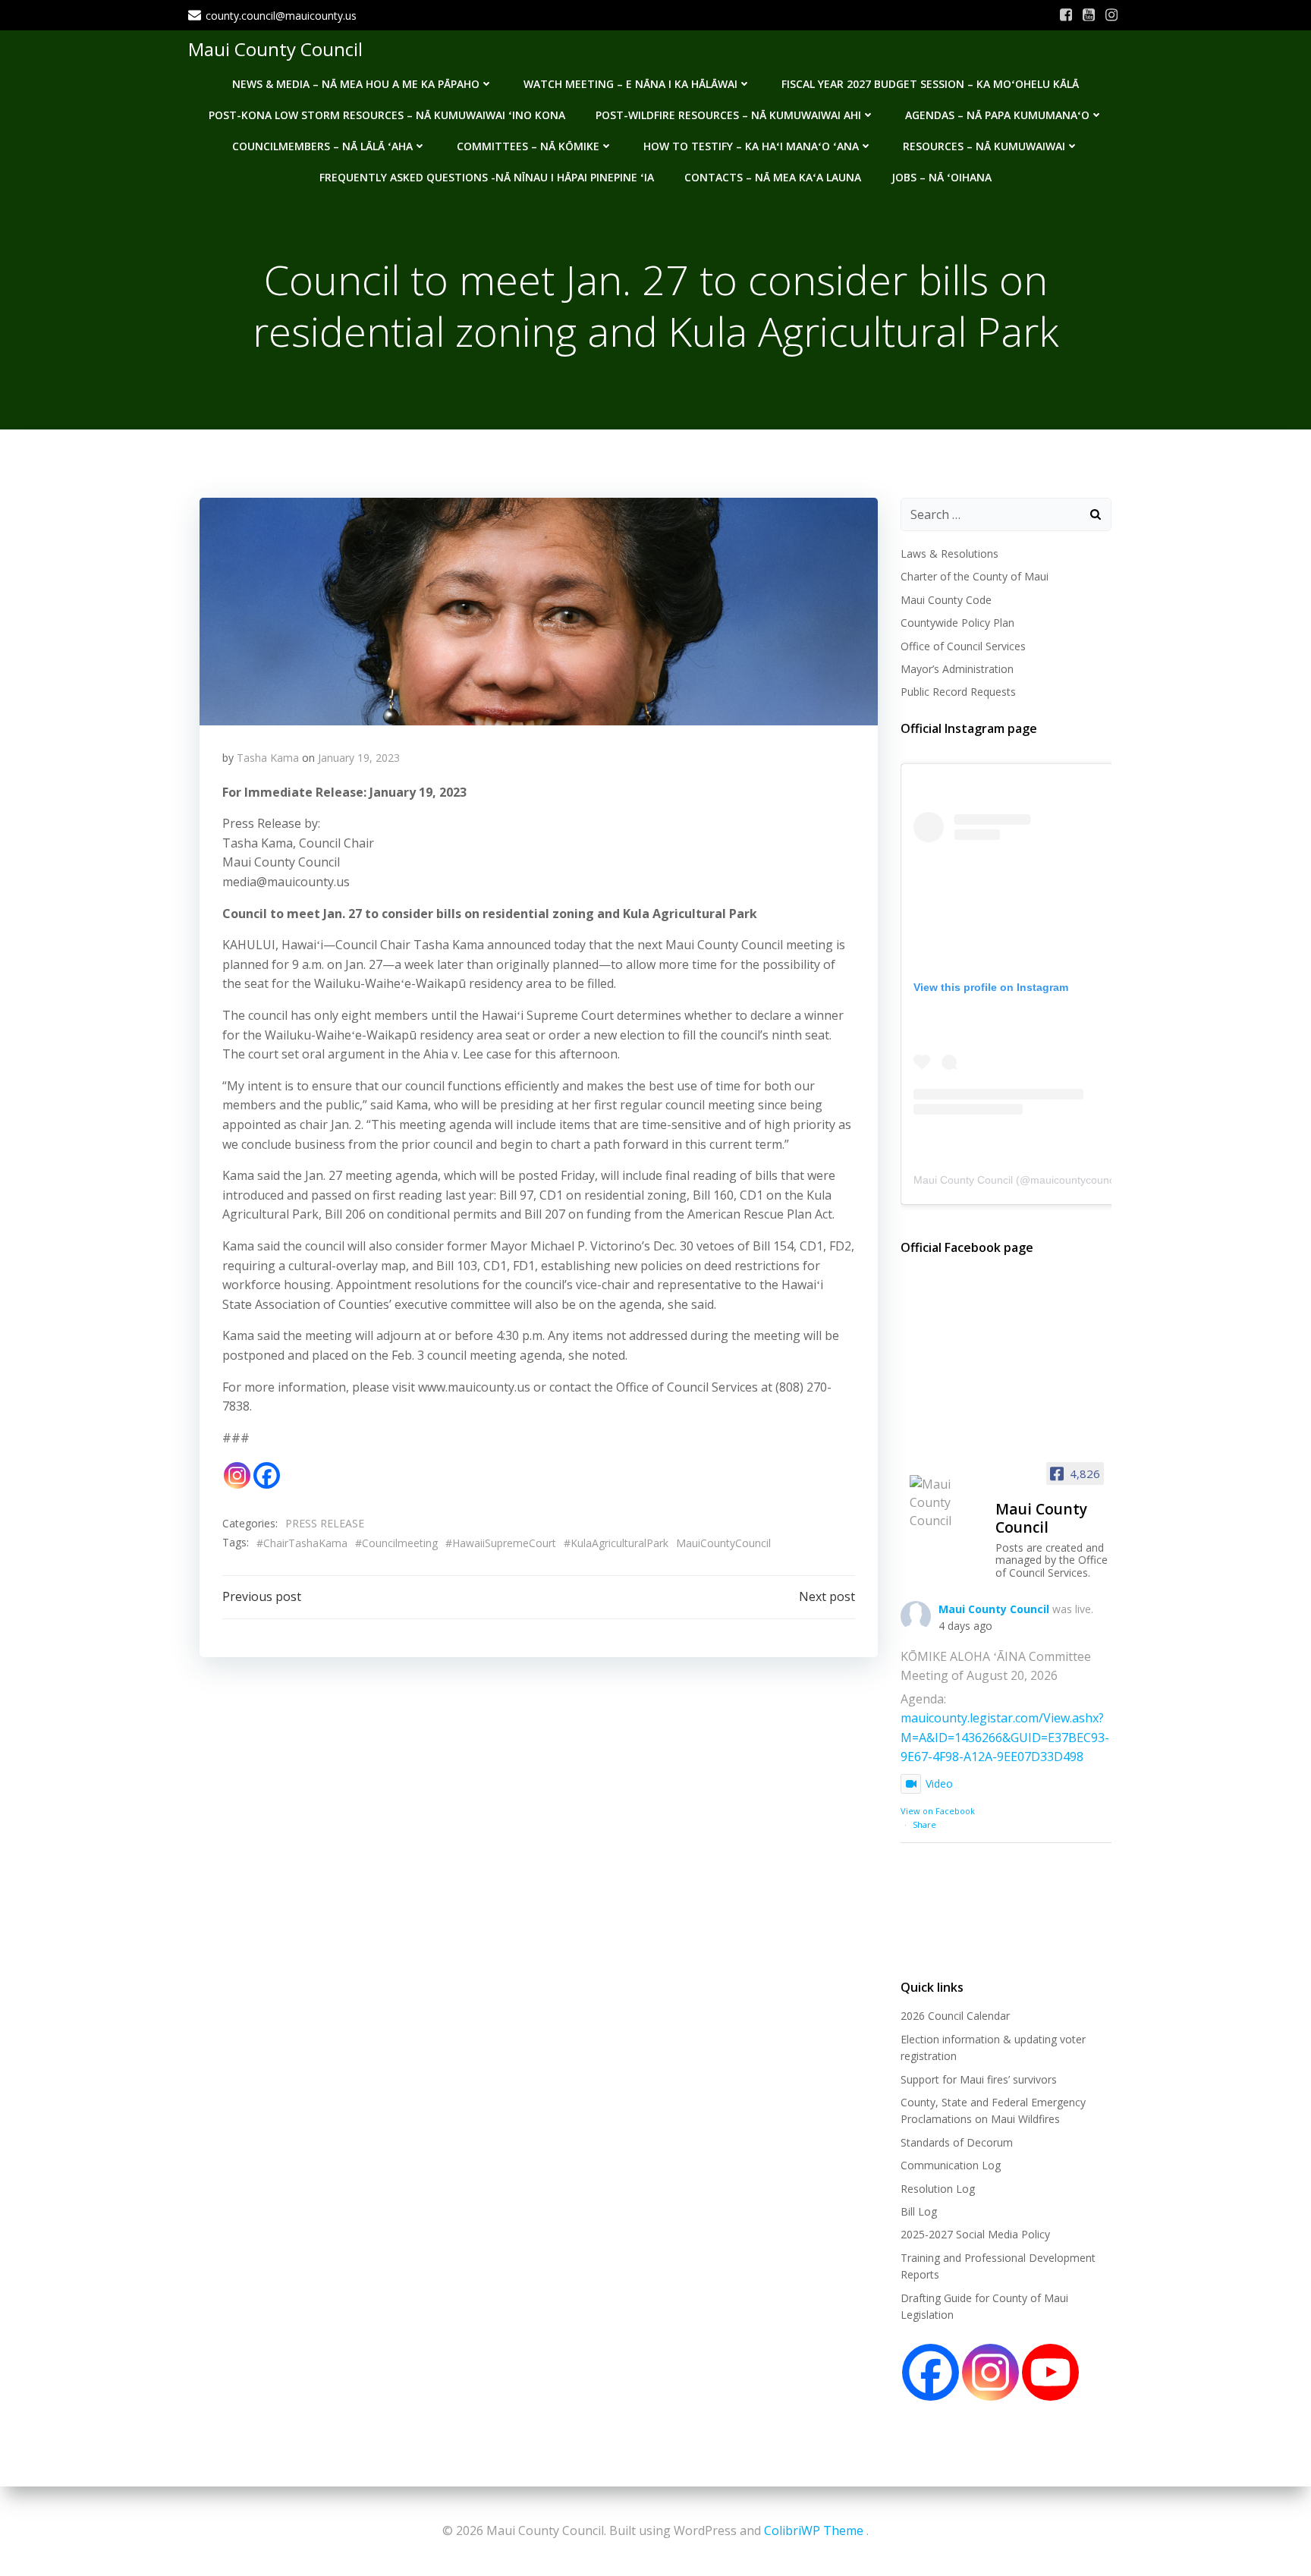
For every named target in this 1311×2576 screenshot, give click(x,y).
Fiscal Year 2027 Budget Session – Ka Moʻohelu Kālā (930, 84)
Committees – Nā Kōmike (528, 146)
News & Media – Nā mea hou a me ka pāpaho (356, 84)
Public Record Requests (958, 692)
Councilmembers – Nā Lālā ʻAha (322, 146)
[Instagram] (237, 1475)
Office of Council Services (963, 646)
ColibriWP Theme (814, 2530)
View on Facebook (938, 1811)
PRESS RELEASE (325, 1523)
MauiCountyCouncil (723, 1543)
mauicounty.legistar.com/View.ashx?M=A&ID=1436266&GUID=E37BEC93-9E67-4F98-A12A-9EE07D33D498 (1005, 1737)
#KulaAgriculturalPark (616, 1543)
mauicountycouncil (1075, 1180)
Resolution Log (938, 2189)
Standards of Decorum (957, 2142)
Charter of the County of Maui (975, 576)
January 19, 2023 (359, 758)
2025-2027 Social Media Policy (975, 2234)
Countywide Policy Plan (957, 623)
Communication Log (951, 2165)
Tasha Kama (268, 758)
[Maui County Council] (946, 1502)
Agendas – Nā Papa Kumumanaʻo (997, 115)
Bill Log (919, 2211)
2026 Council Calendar (955, 2016)
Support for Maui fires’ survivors (979, 2079)
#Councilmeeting (396, 1543)
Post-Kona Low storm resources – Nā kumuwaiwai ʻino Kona (387, 115)
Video (939, 1783)
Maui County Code (946, 600)
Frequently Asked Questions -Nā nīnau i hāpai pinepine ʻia (487, 177)
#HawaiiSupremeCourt (501, 1543)
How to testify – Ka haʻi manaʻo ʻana (751, 146)
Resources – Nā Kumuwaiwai (984, 146)
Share (924, 1824)
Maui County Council (275, 49)
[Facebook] (267, 1475)
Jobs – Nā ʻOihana (942, 177)
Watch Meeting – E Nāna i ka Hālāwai (630, 84)
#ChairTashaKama (302, 1543)
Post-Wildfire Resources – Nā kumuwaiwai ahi (728, 115)
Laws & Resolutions (949, 554)
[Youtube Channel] (1050, 2372)
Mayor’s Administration (957, 669)
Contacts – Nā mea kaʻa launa (773, 177)
